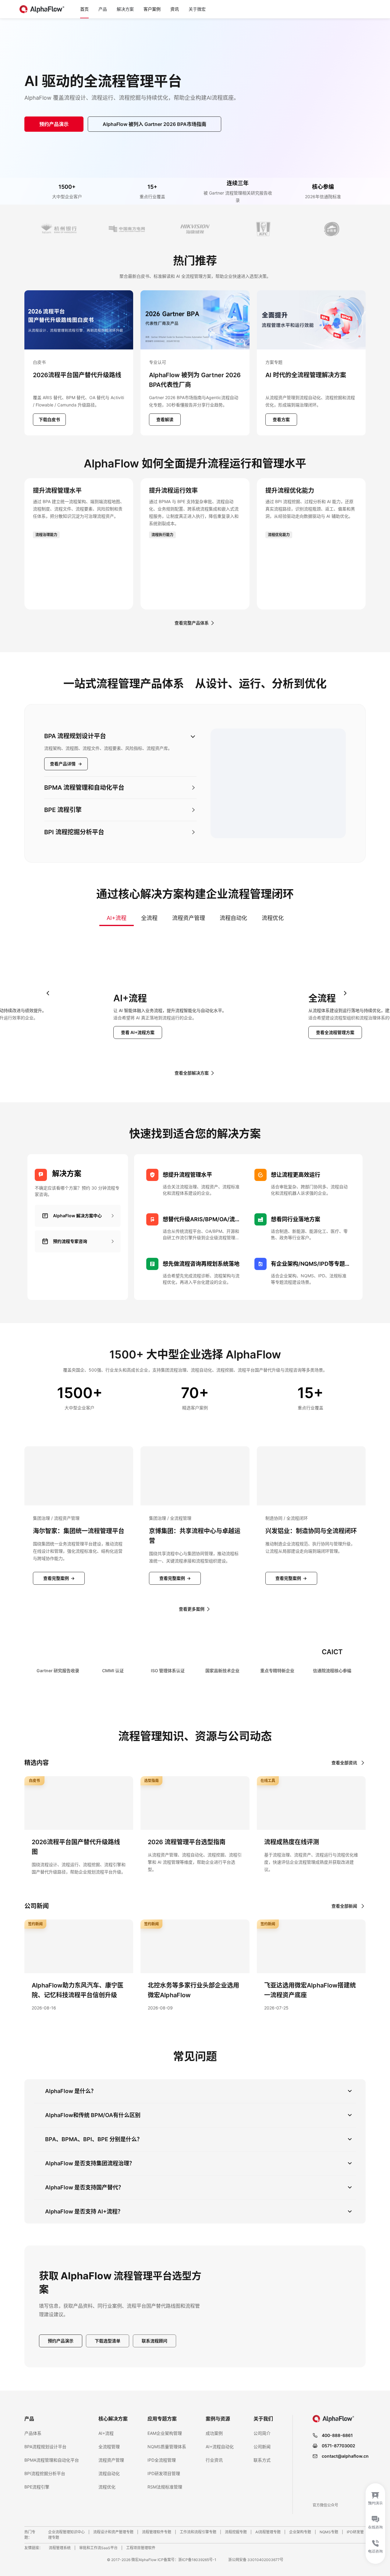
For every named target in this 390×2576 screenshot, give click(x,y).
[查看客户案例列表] (195, 229)
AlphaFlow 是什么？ (71, 2091)
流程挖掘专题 (236, 2532)
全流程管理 (109, 2447)
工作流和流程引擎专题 (198, 2532)
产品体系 (33, 2433)
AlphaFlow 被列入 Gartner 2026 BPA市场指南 (154, 124)
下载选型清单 (108, 2341)
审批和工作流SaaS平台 (98, 2548)
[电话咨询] (375, 2550)
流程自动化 (233, 918)
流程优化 (273, 918)
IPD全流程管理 (162, 2460)
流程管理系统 (60, 2548)
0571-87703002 (339, 2446)
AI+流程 (117, 918)
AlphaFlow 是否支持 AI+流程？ (84, 2211)
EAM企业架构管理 (165, 2433)
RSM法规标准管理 (165, 2487)
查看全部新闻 (344, 1906)
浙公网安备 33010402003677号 (256, 2560)
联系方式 (262, 2460)
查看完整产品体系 (192, 623)
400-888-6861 (337, 2435)
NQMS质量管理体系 (167, 2447)
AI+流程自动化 (220, 2447)
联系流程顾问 (154, 2341)
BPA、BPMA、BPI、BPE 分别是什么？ (94, 2139)
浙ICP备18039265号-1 (197, 2560)
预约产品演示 (54, 124)
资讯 (175, 9)
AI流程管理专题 (268, 2532)
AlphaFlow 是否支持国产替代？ (84, 2187)
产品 (103, 9)
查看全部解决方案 (192, 1073)
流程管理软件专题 (157, 2532)
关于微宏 (197, 9)
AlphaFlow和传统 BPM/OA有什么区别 (93, 2115)
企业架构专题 (300, 2532)
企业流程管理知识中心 (66, 2532)
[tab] (120, 751)
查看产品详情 (66, 764)
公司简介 (262, 2433)
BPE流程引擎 (37, 2487)
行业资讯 (214, 2460)
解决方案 (125, 9)
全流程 (149, 918)
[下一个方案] (345, 993)
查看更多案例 (192, 1609)
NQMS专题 (329, 2532)
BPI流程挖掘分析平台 (45, 2473)
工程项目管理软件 (141, 2548)
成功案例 (214, 2433)
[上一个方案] (48, 993)
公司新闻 (262, 2447)
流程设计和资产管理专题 (113, 2532)
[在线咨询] (375, 2524)
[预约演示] (375, 2497)
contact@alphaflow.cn (345, 2456)
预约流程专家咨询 (70, 1241)
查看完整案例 (59, 1578)
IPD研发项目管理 (164, 2473)
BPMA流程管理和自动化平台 (52, 2460)
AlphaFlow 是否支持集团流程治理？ (90, 2163)
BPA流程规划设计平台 (45, 2447)
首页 (84, 9)
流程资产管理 (189, 918)
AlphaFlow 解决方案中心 (77, 1216)
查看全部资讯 (344, 1763)
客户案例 (152, 9)
